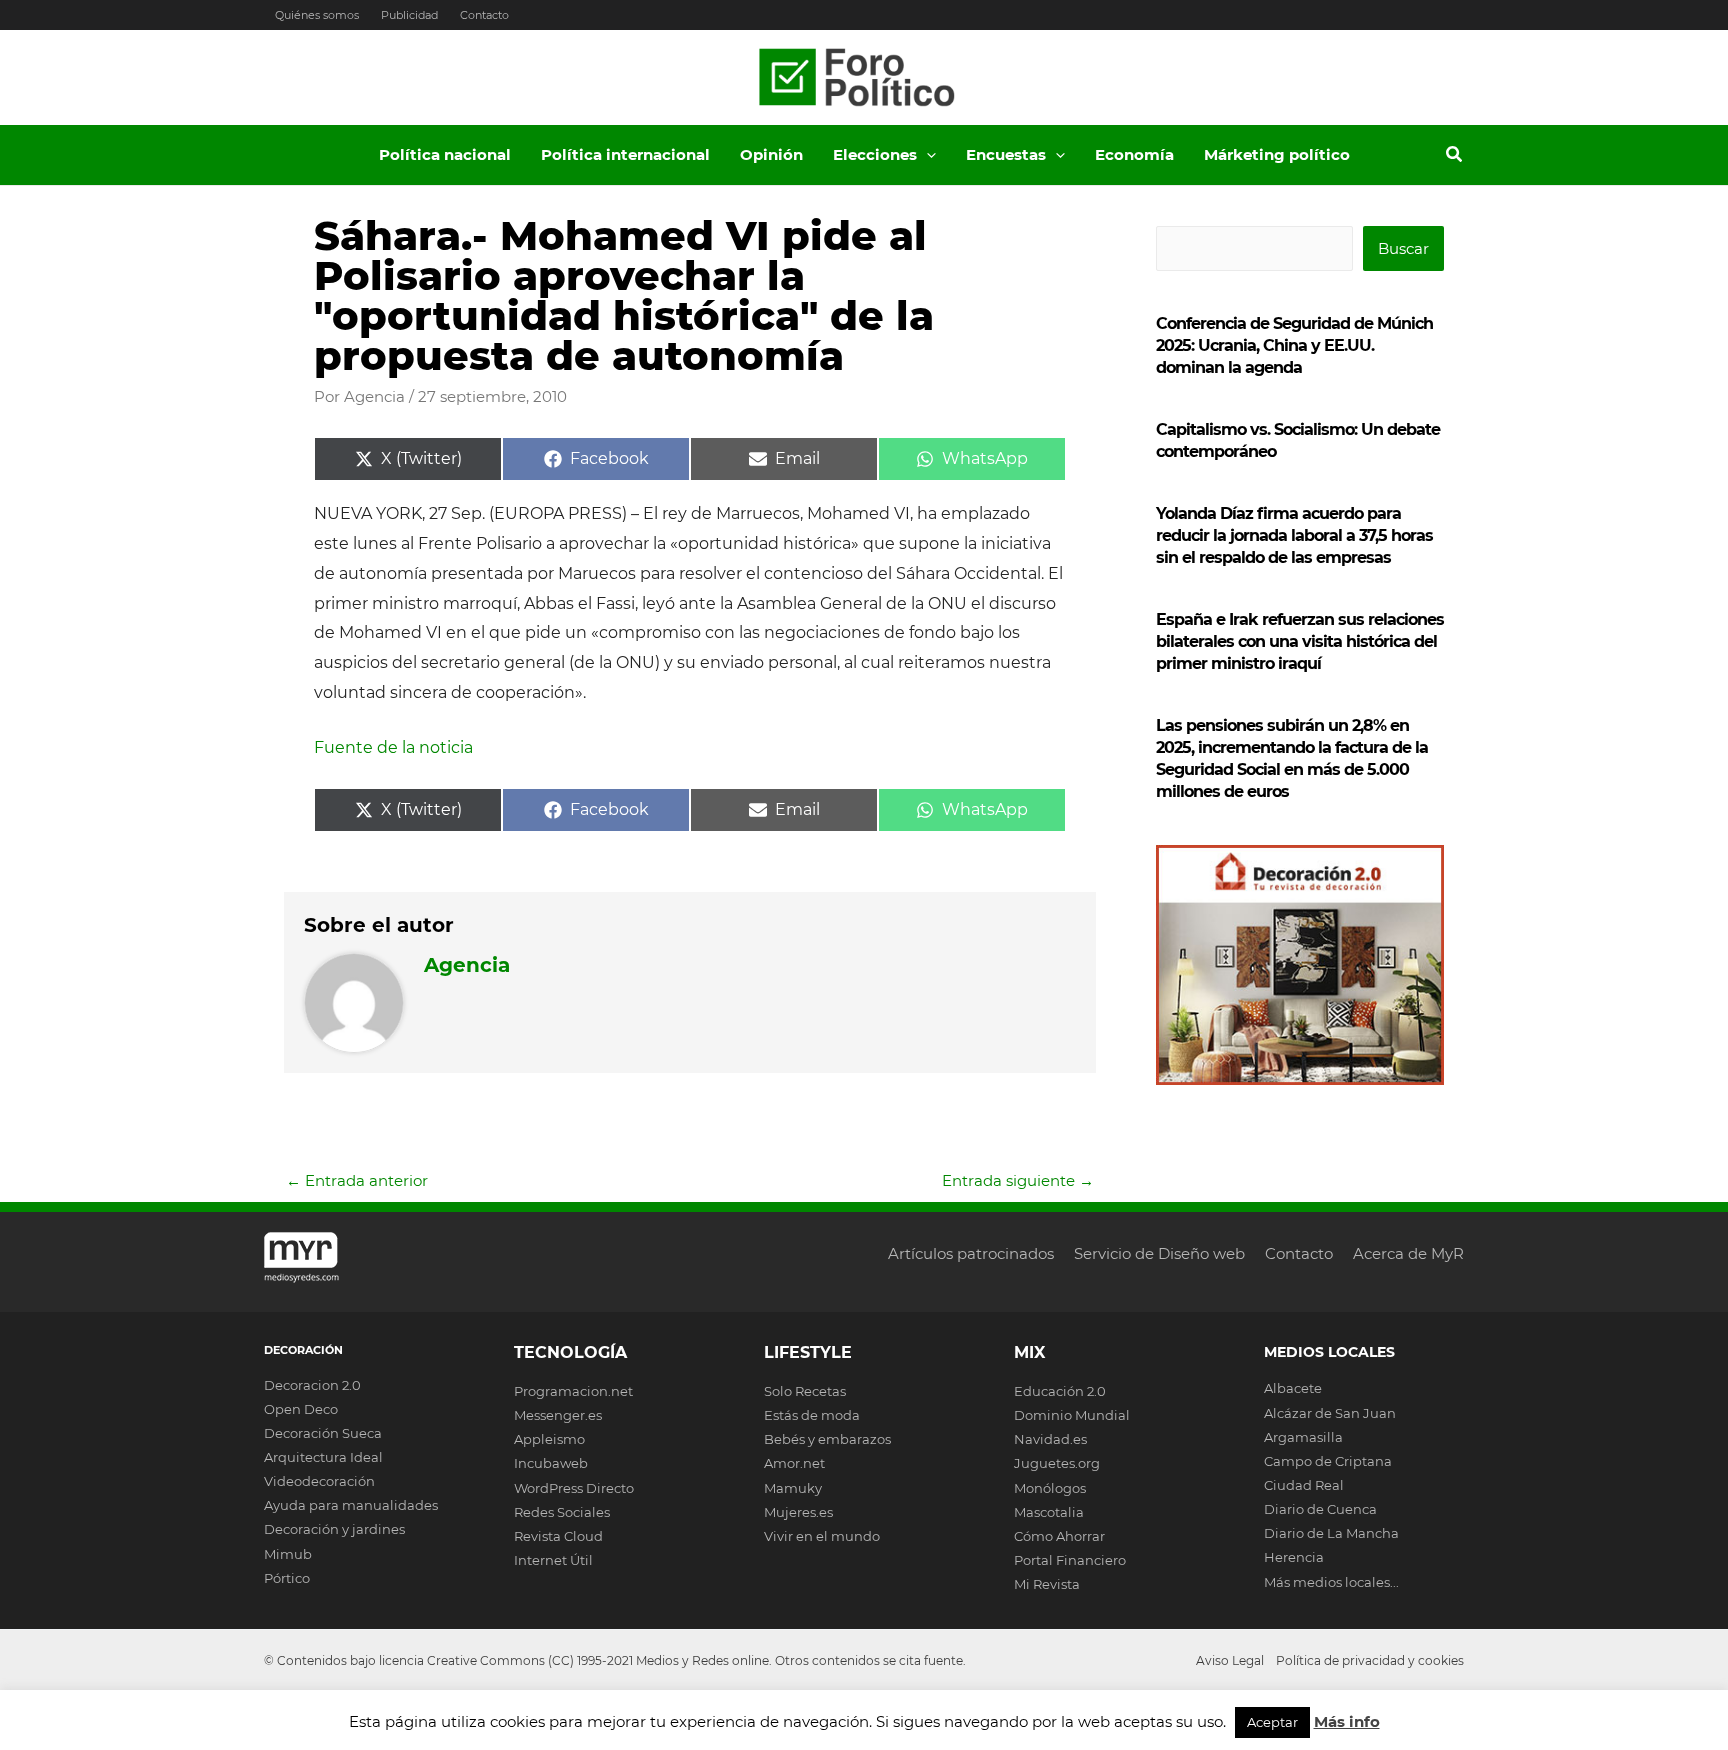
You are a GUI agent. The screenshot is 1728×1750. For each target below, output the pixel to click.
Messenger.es (558, 1415)
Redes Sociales (562, 1512)
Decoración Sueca (323, 1433)
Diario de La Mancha (1331, 1533)
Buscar (1403, 248)
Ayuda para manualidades (351, 1505)
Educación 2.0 (1060, 1391)
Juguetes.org (1057, 1463)
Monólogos (1050, 1488)
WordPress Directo (574, 1488)
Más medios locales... (1331, 1582)
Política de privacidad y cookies (1370, 1660)
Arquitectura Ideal (323, 1457)
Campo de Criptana (1328, 1461)
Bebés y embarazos (827, 1439)
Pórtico (287, 1578)
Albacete (1293, 1388)
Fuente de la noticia (393, 747)
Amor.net (794, 1463)
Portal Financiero (1070, 1560)
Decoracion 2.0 (312, 1385)
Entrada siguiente (1018, 1180)
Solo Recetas (805, 1391)
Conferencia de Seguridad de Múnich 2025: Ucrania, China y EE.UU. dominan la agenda (1294, 345)
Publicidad (409, 15)
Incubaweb (551, 1463)
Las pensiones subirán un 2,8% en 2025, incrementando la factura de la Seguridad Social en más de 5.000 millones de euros (1292, 758)
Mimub (288, 1554)
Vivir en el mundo (822, 1536)
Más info (1347, 1721)
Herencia (1294, 1557)
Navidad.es (1050, 1439)
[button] (926, 155)
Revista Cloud (558, 1536)
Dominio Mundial (1072, 1415)
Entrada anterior (357, 1180)
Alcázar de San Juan (1330, 1413)
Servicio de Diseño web (1159, 1253)
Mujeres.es (798, 1512)
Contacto (484, 15)
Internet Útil (553, 1560)
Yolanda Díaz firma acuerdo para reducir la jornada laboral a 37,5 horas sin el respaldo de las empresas (1294, 535)
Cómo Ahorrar (1059, 1536)
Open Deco (301, 1409)
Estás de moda (812, 1415)
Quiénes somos (317, 15)
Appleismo (549, 1439)
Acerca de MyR (1408, 1253)
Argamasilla (1303, 1437)
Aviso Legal (1230, 1660)
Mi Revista (1047, 1584)
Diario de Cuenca (1320, 1509)
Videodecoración (319, 1481)
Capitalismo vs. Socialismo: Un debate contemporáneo (1298, 440)
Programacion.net (573, 1391)
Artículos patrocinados (971, 1253)
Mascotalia (1049, 1512)
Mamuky (793, 1488)
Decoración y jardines (334, 1529)
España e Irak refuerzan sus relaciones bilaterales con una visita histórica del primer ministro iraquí (1300, 641)
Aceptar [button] (1272, 1722)
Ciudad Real (1304, 1485)
